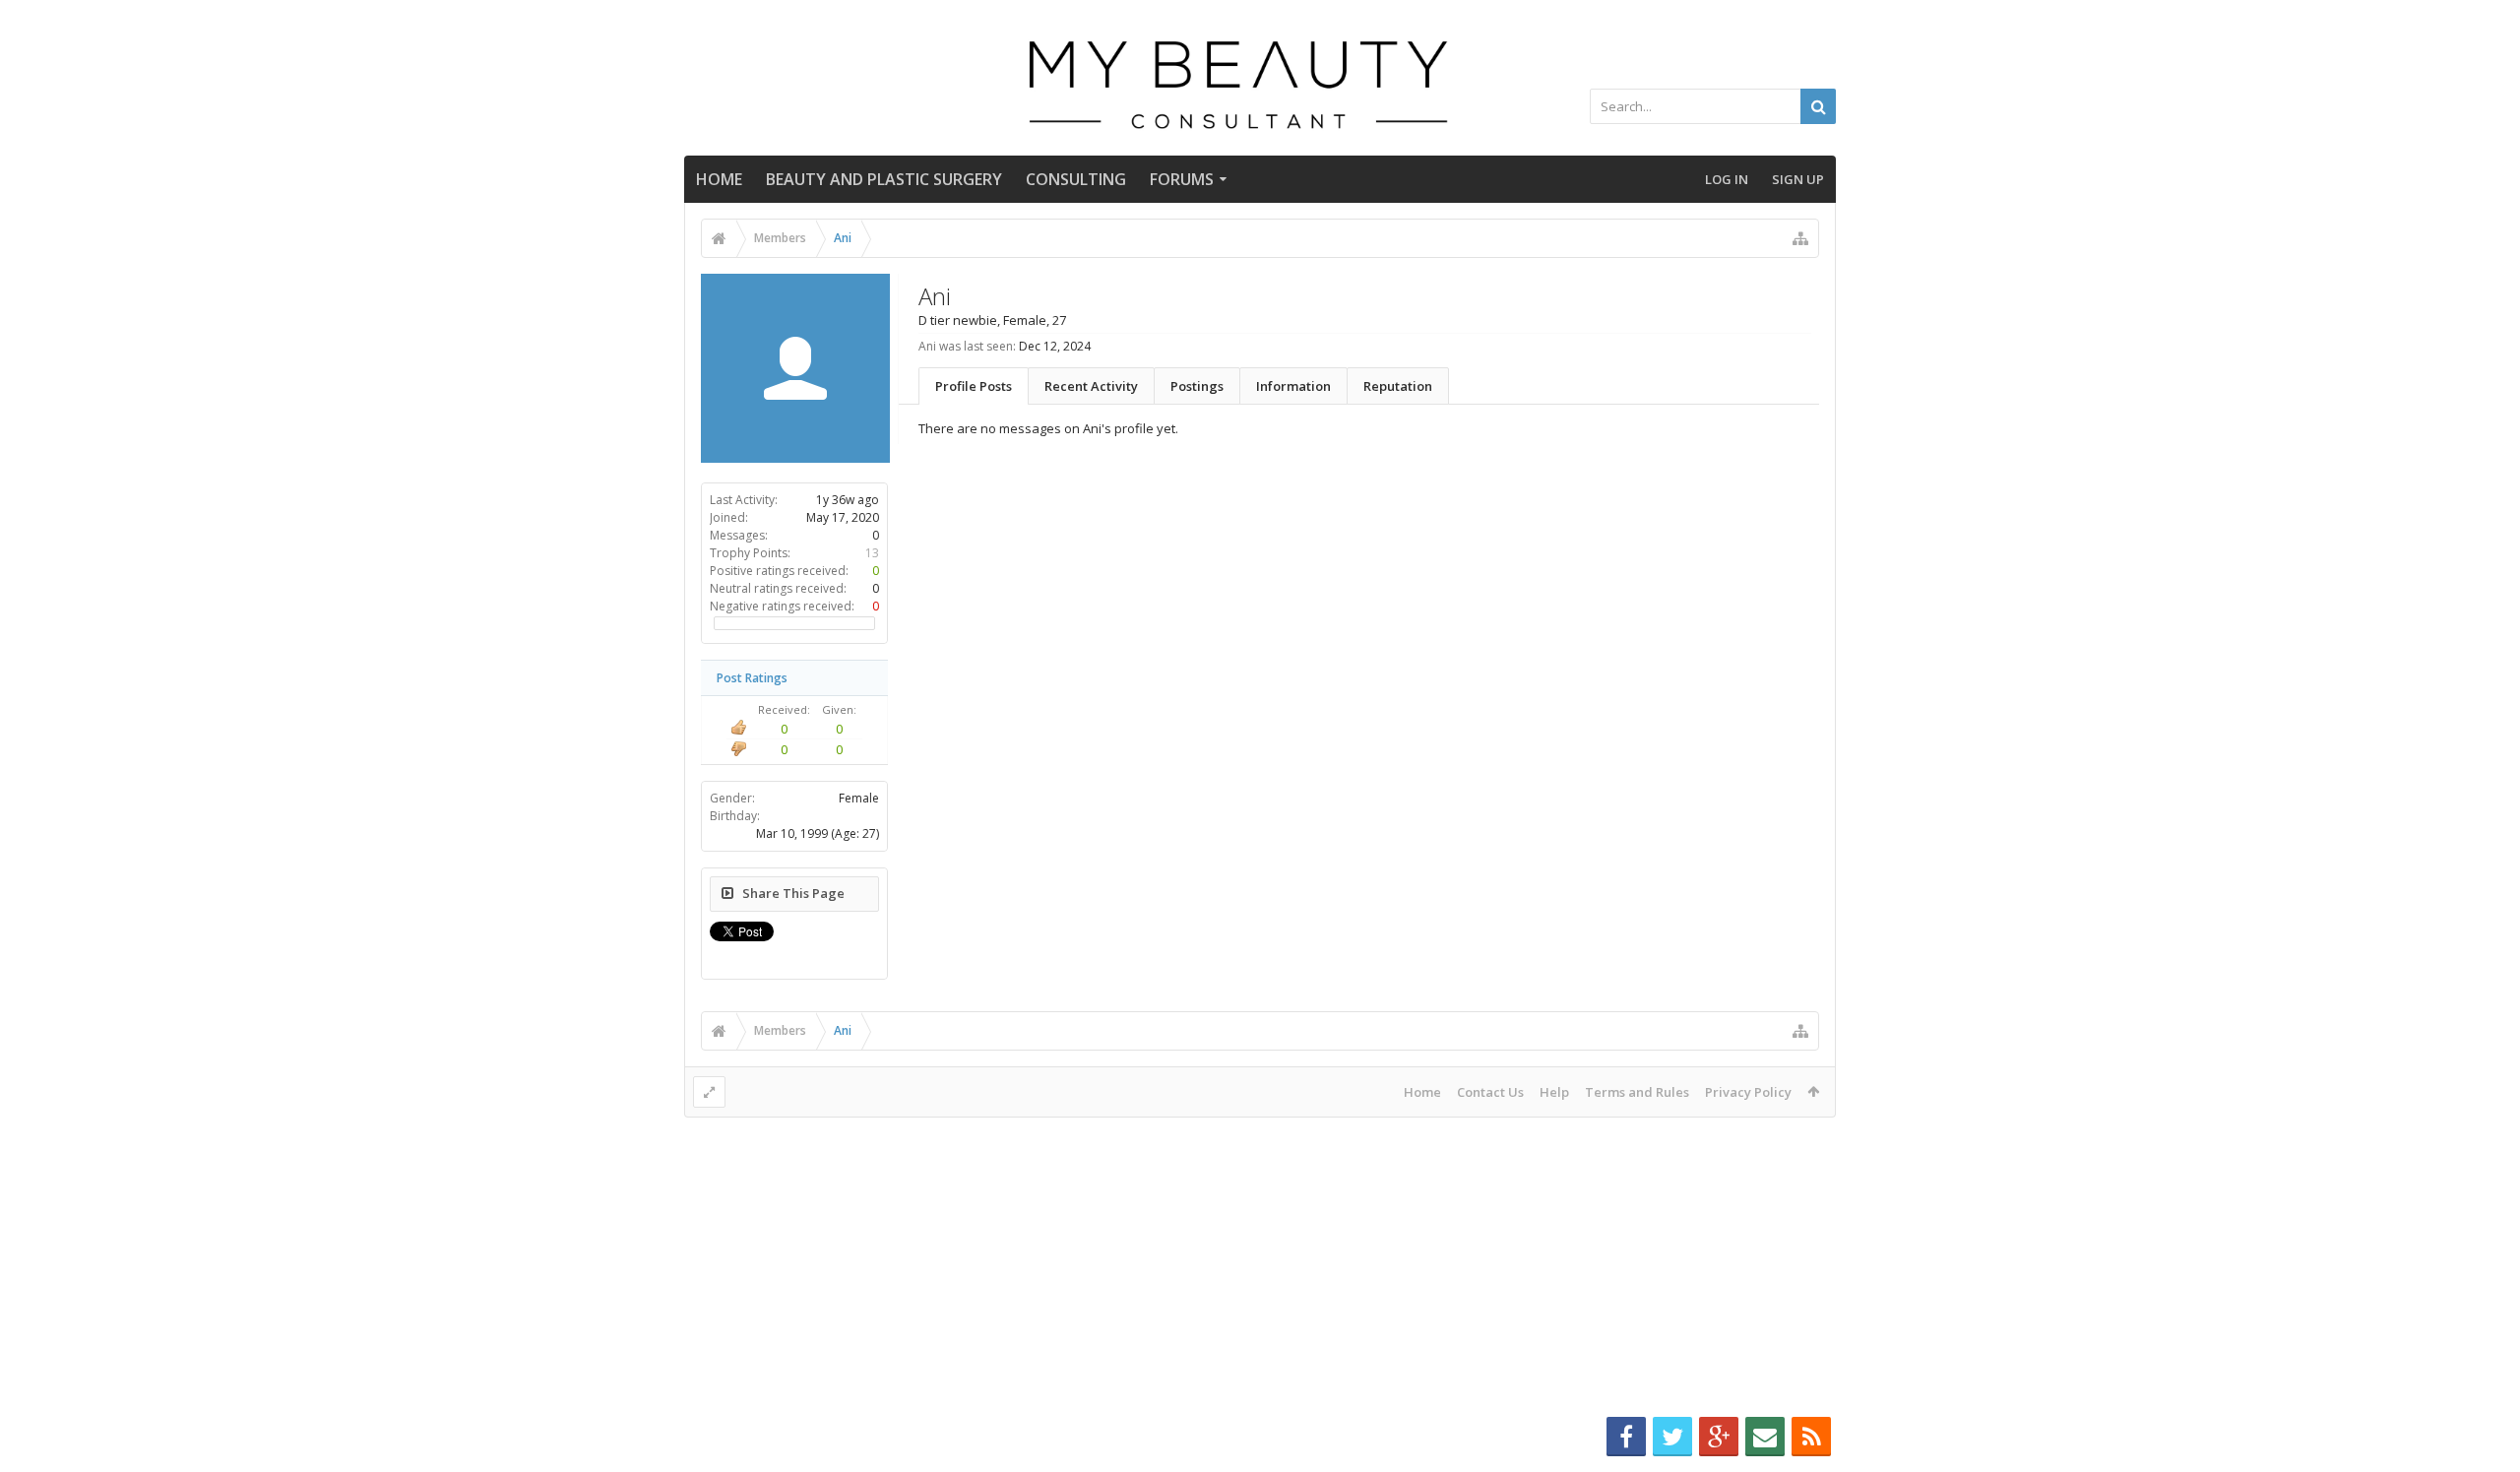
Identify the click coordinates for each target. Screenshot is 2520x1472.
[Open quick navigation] (1800, 238)
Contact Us (1490, 1092)
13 (872, 553)
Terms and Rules (1637, 1092)
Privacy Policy (1748, 1092)
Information (1293, 386)
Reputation (1398, 386)
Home (719, 179)
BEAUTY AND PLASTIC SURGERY (884, 179)
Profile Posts (974, 386)
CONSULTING (1076, 179)
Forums (1182, 179)
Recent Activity (1091, 386)
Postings (1197, 386)
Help (1554, 1092)
